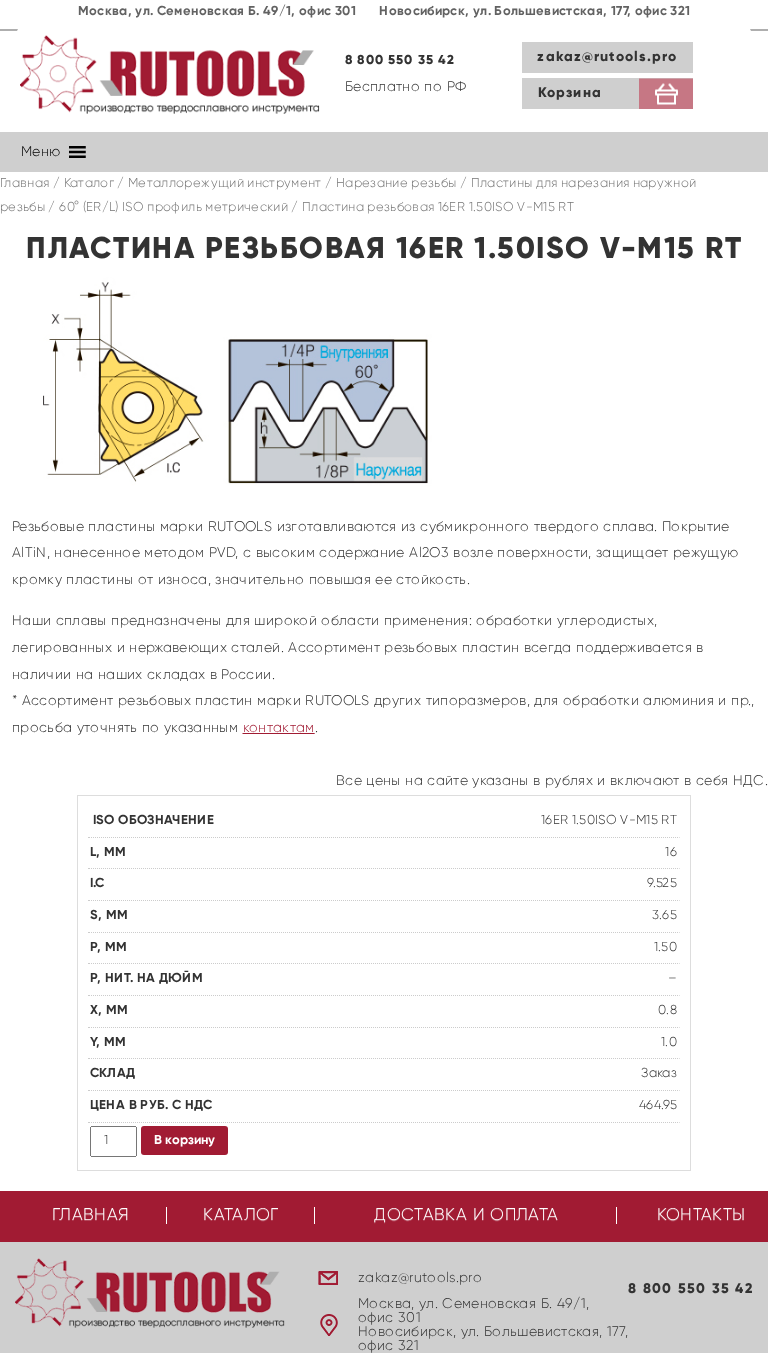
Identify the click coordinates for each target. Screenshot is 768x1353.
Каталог (89, 183)
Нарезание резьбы (396, 183)
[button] (40, 152)
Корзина (570, 93)
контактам (279, 728)
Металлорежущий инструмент (225, 183)
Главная (24, 183)
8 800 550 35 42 (400, 60)
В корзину (184, 1140)
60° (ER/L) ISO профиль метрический (173, 207)
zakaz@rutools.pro (607, 57)
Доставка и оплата (466, 1215)
